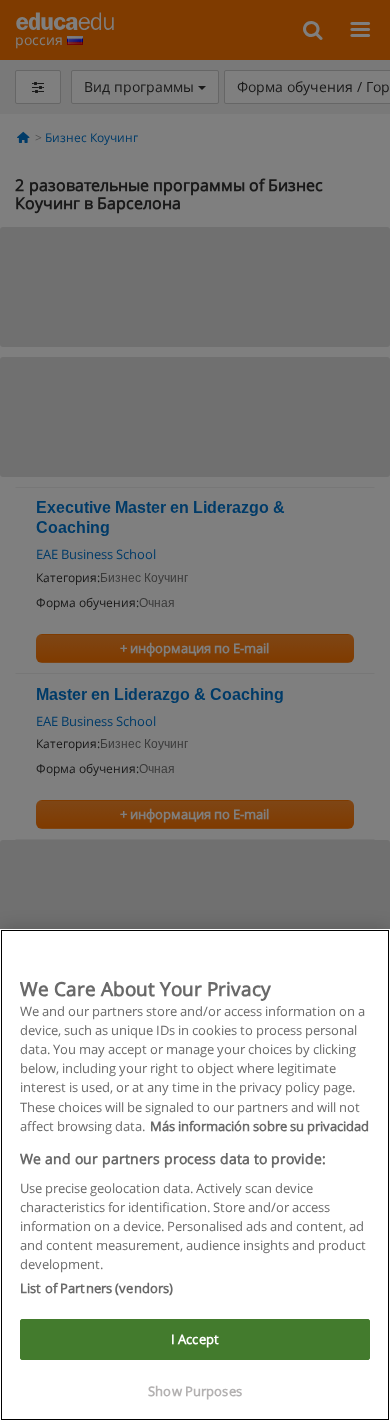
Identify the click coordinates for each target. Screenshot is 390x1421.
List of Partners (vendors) (96, 1288)
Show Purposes (195, 1391)
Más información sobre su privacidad (259, 1126)
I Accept (195, 1339)
